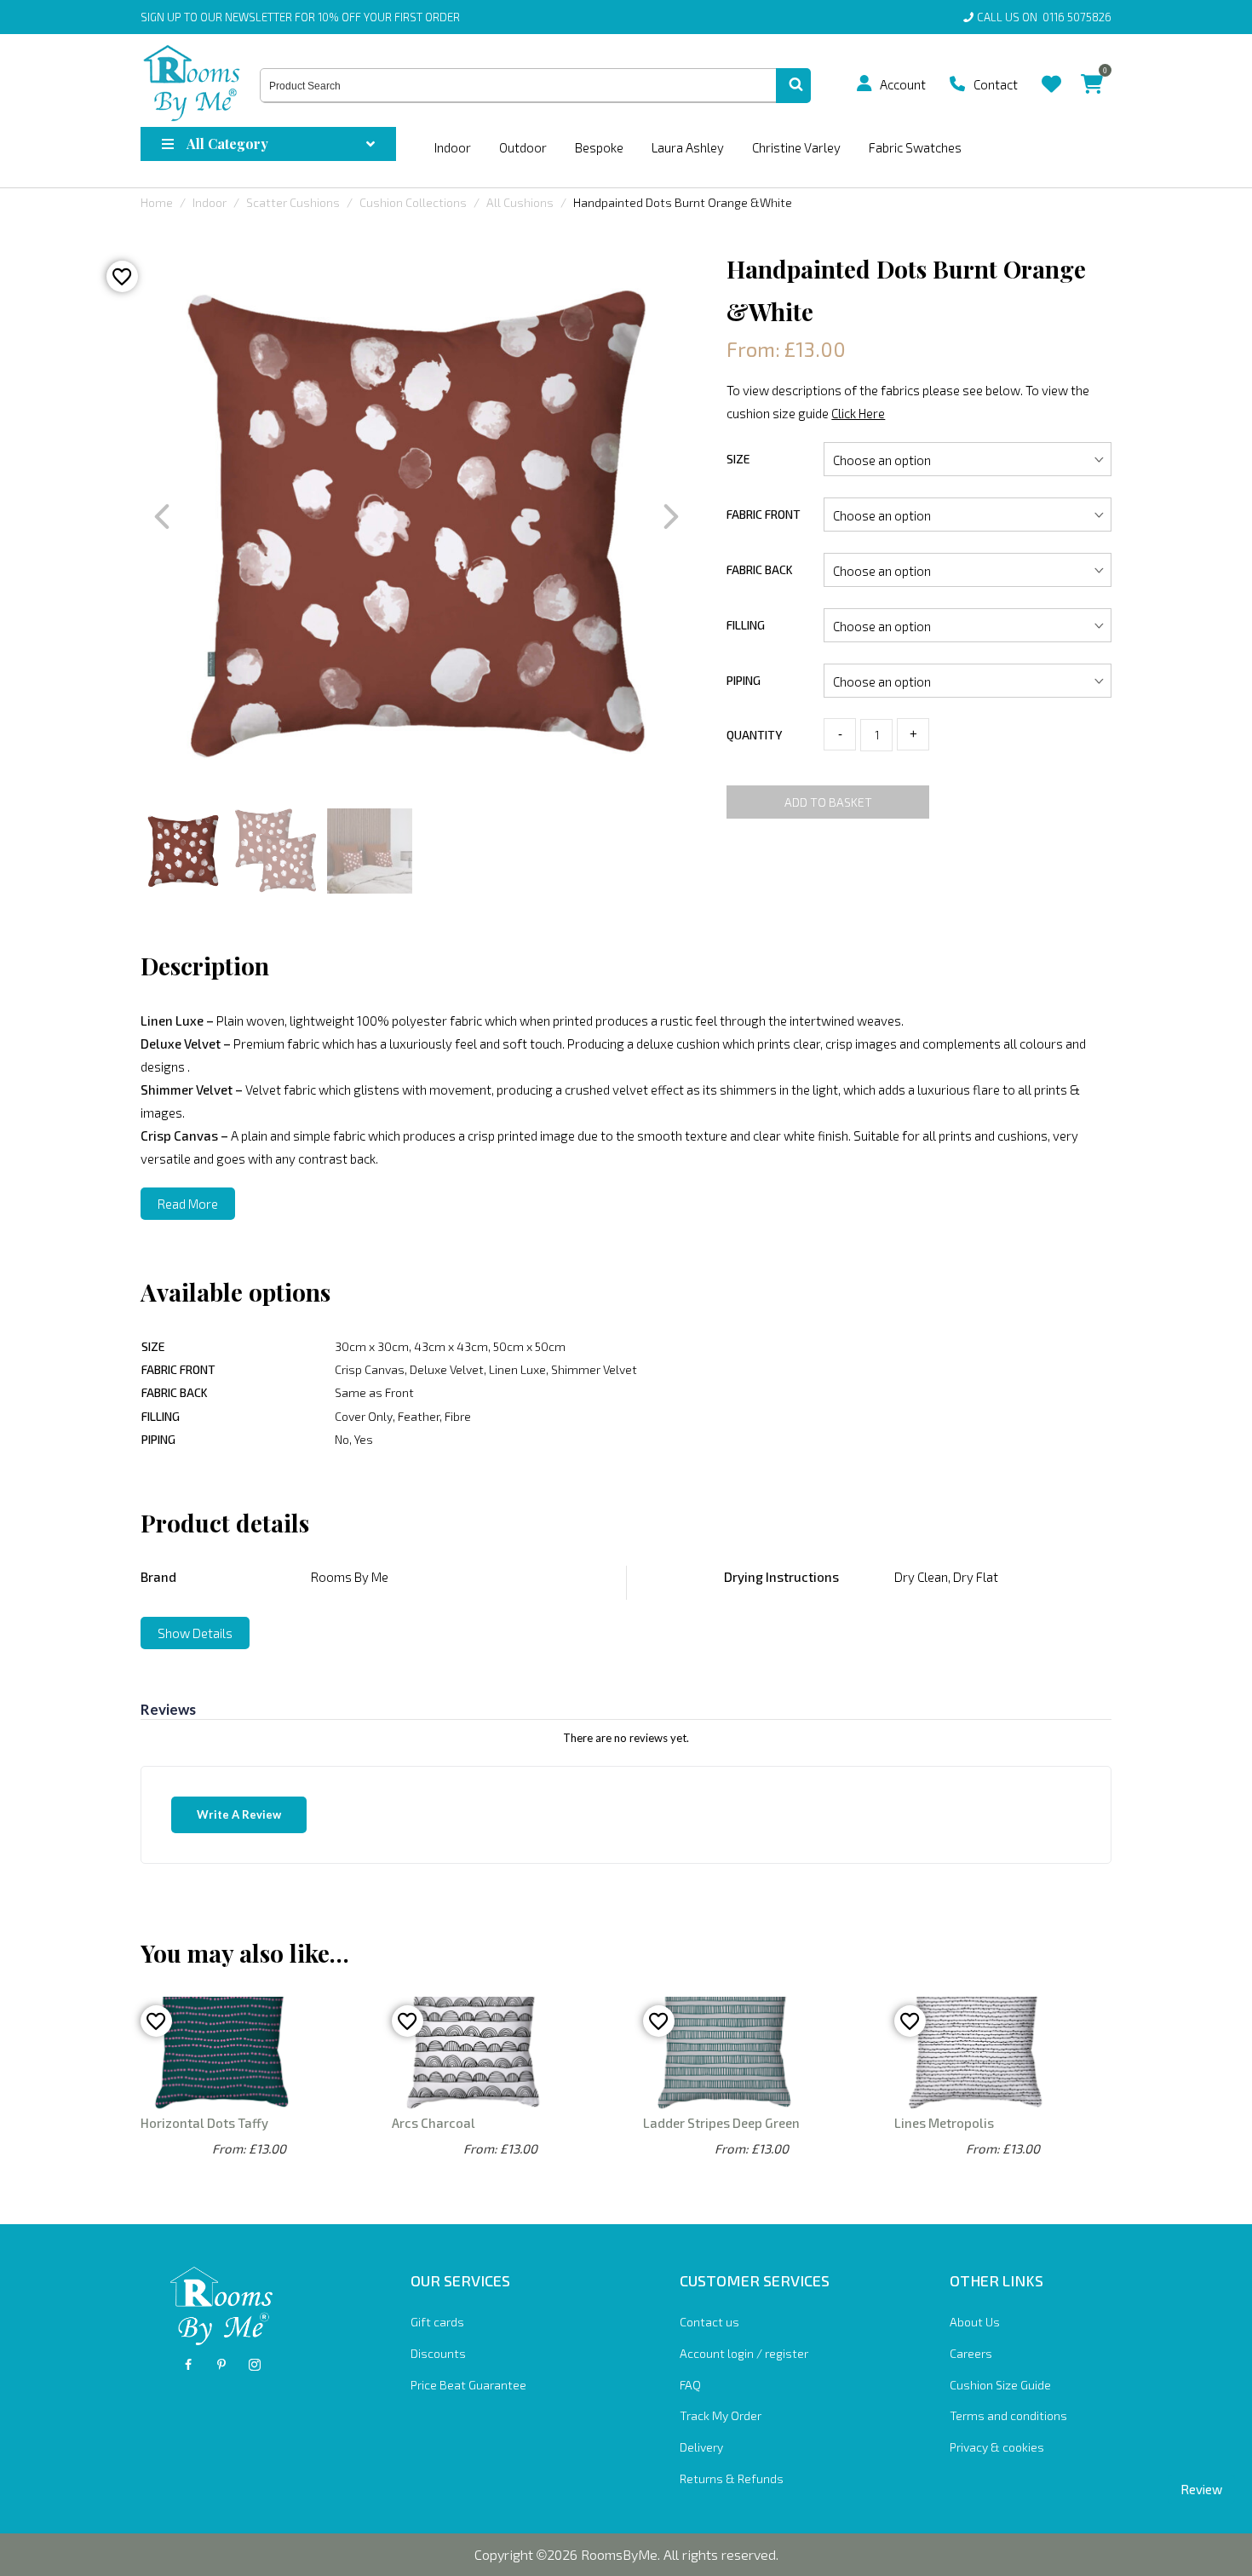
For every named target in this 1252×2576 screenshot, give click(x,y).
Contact (996, 84)
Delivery (701, 2447)
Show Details (195, 1633)
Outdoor (523, 147)
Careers (971, 2353)
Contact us (709, 2322)
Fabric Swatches (915, 147)
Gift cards (437, 2322)
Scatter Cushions (293, 202)
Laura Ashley (688, 147)
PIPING (744, 680)
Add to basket (828, 802)
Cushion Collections (413, 202)
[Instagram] (255, 2365)
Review (1201, 2489)
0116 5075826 (1074, 17)
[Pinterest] (221, 2365)
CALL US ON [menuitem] (1044, 17)
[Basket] (1092, 71)
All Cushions (520, 202)
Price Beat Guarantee (468, 2385)
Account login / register (744, 2353)
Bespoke (599, 147)
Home (157, 202)
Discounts (438, 2353)
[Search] (793, 86)
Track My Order (721, 2415)
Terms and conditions (1008, 2415)
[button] (864, 83)
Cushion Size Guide (1000, 2385)
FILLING (746, 625)
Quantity (754, 735)
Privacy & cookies (997, 2447)
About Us (975, 2322)
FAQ (690, 2385)
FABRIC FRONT (764, 514)
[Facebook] (188, 2365)
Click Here (858, 413)
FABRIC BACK (760, 569)
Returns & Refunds (732, 2478)
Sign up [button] (161, 17)
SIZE (738, 459)
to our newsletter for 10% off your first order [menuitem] (300, 17)
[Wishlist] (1051, 71)
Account (903, 84)
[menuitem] (870, 83)
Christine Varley (796, 147)
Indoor (453, 147)
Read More (188, 1204)
